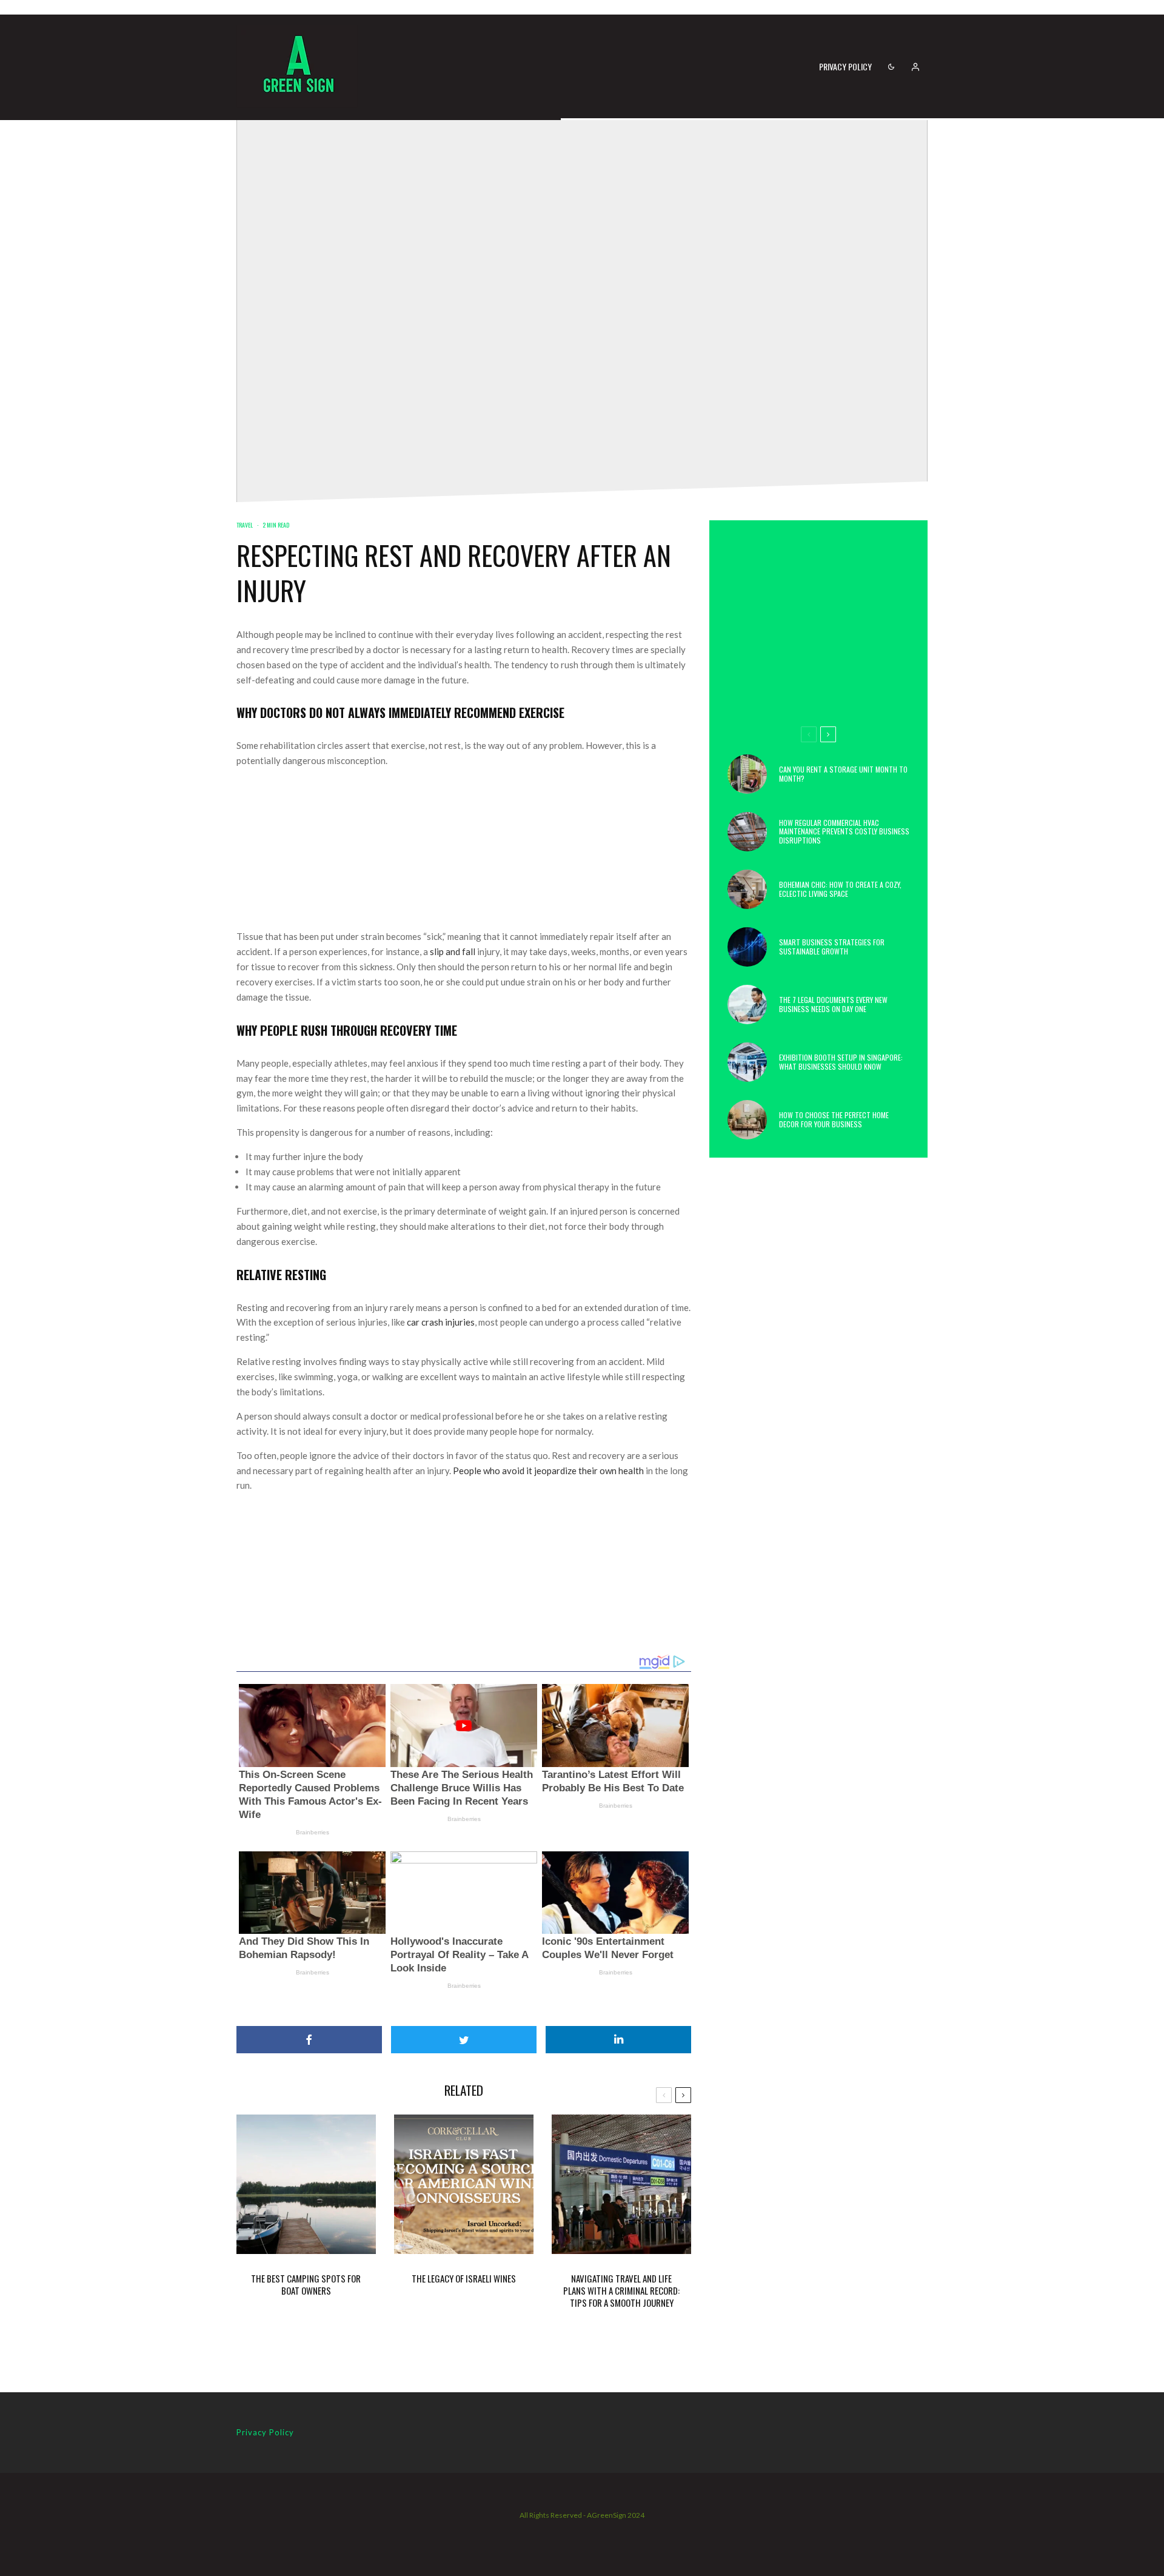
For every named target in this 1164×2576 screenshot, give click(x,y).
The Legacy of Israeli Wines (464, 2278)
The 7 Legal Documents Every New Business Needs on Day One (833, 1005)
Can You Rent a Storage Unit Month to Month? (843, 774)
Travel (245, 525)
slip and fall (453, 951)
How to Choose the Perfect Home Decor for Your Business (834, 1120)
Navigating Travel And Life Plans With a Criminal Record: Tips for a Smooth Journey (621, 2290)
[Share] (309, 2040)
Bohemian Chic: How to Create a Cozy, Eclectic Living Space (840, 889)
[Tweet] (464, 2040)
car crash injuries (441, 1322)
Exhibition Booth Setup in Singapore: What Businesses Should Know (841, 1062)
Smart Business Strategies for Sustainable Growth (832, 947)
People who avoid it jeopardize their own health (548, 1471)
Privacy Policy (845, 66)
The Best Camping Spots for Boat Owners (306, 2284)
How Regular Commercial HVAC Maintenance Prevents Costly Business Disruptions (844, 832)
